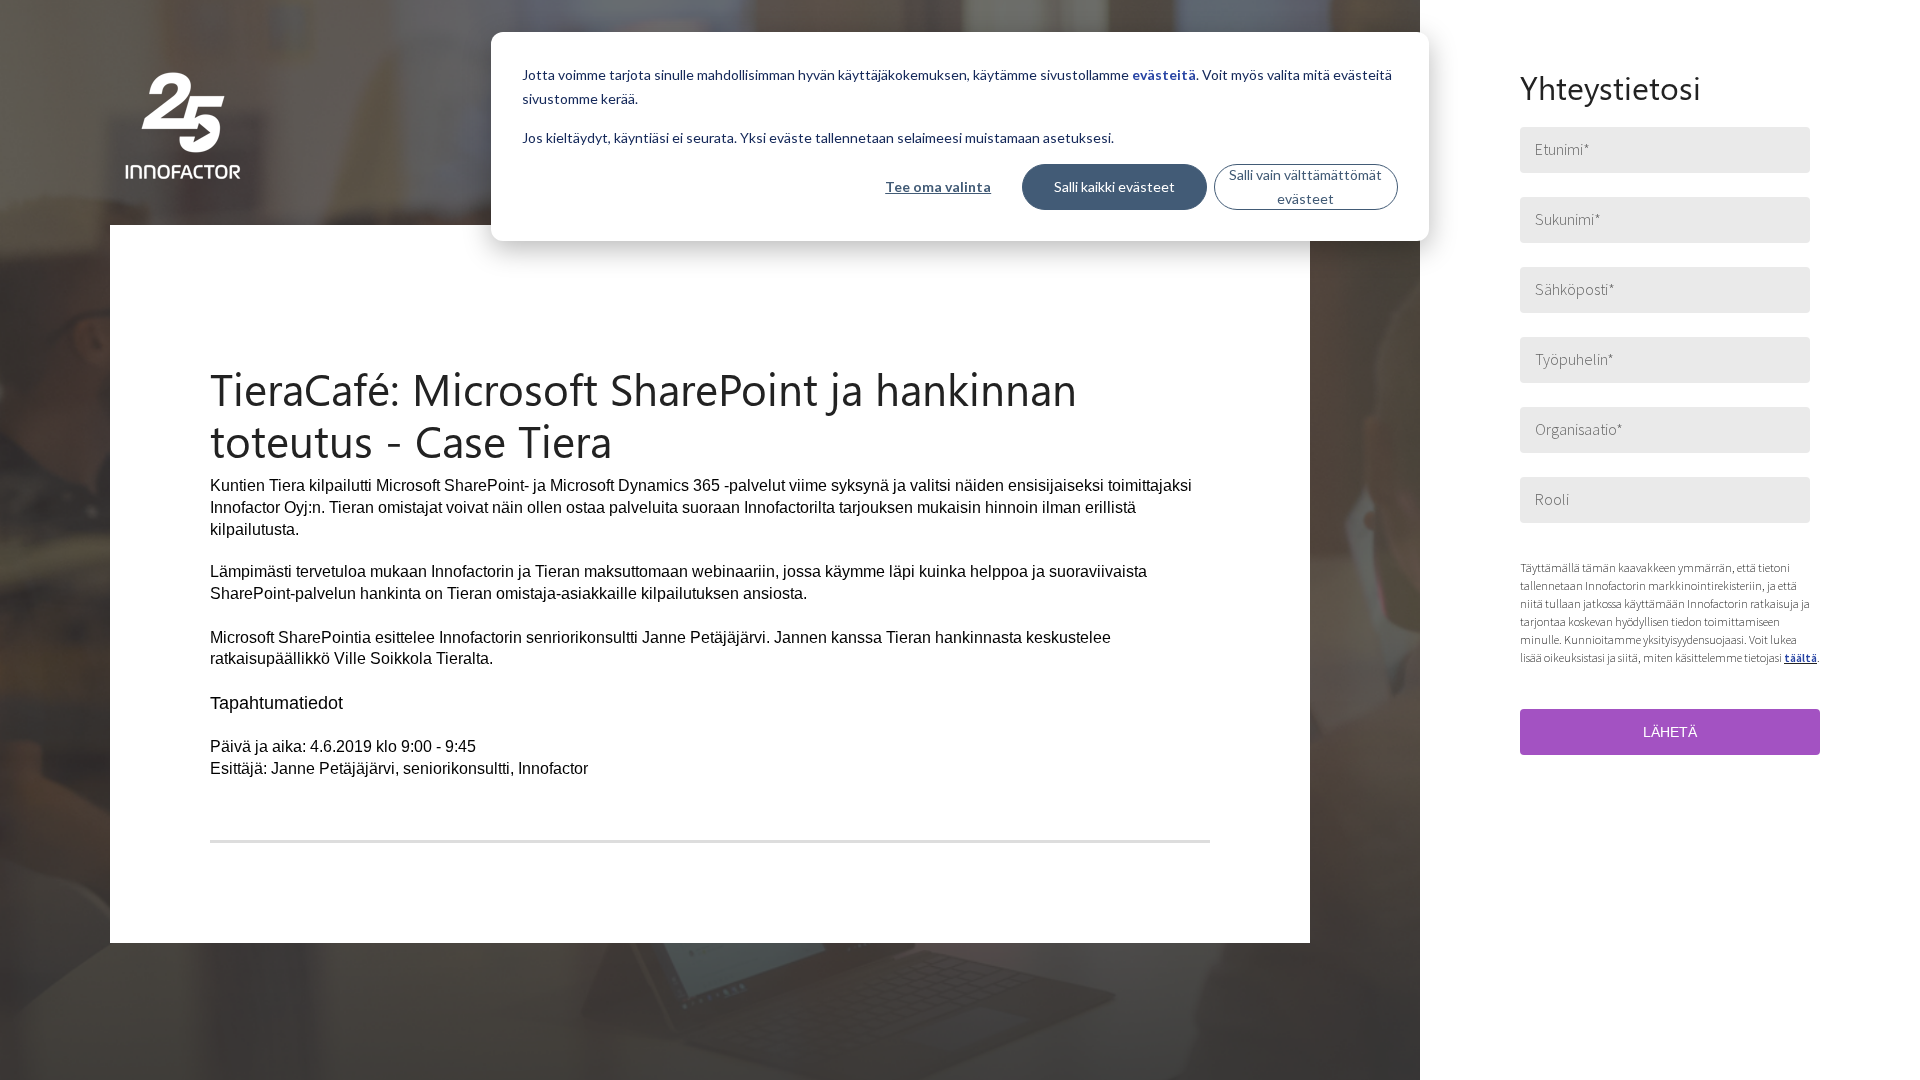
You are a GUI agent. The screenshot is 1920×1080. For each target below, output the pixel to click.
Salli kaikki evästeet (1114, 186)
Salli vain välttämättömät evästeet (1305, 187)
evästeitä (1164, 74)
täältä (1800, 657)
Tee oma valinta (938, 186)
